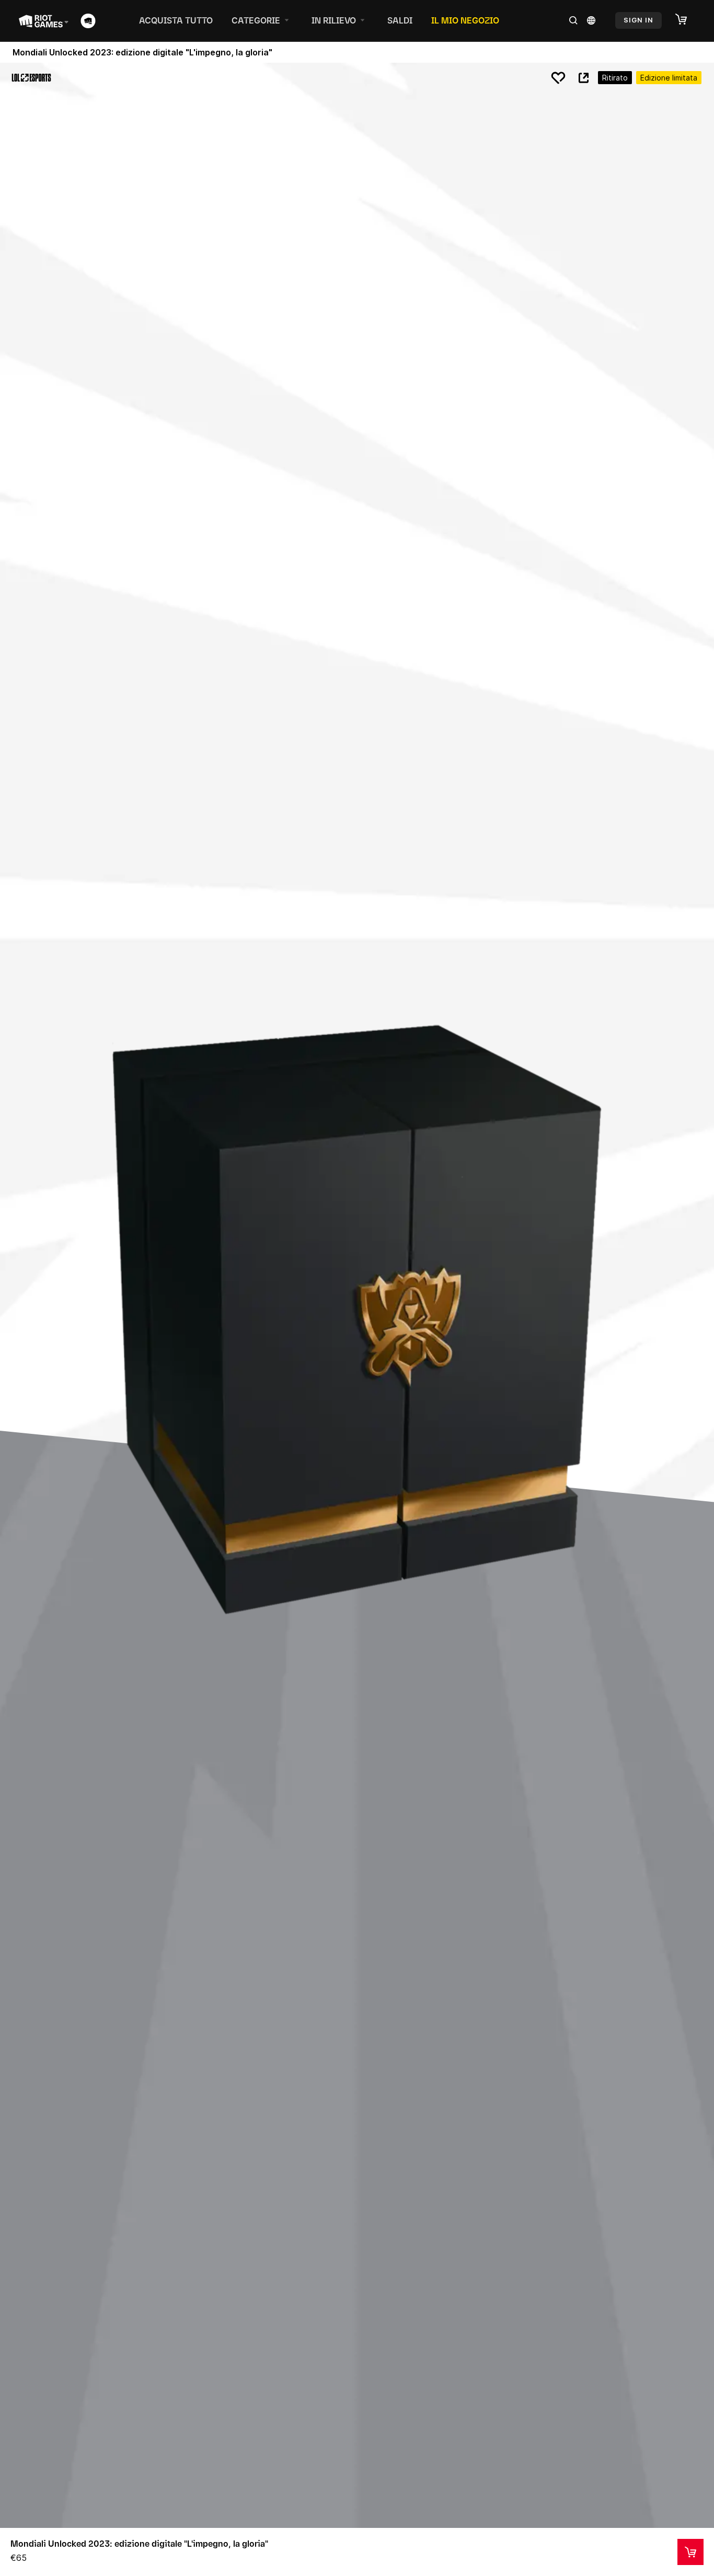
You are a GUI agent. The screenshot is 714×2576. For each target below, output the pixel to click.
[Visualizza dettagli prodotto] (690, 2552)
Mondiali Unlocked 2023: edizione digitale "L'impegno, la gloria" (139, 2544)
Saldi (400, 20)
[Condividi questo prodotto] (583, 78)
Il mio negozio (465, 20)
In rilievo (334, 20)
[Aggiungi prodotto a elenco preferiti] (558, 78)
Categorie (256, 20)
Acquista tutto (176, 20)
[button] (686, 20)
